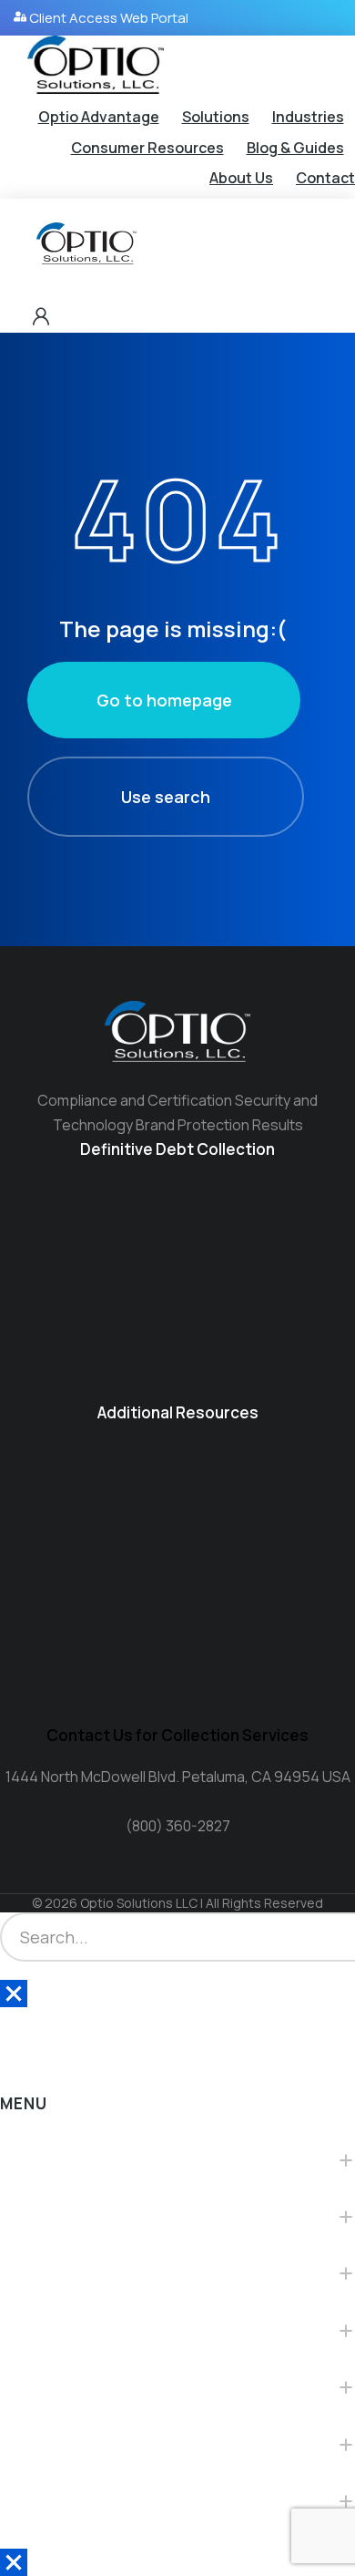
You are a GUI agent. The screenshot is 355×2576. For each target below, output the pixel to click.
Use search (166, 797)
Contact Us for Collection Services (177, 1735)
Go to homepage (164, 700)
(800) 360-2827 (178, 1826)
